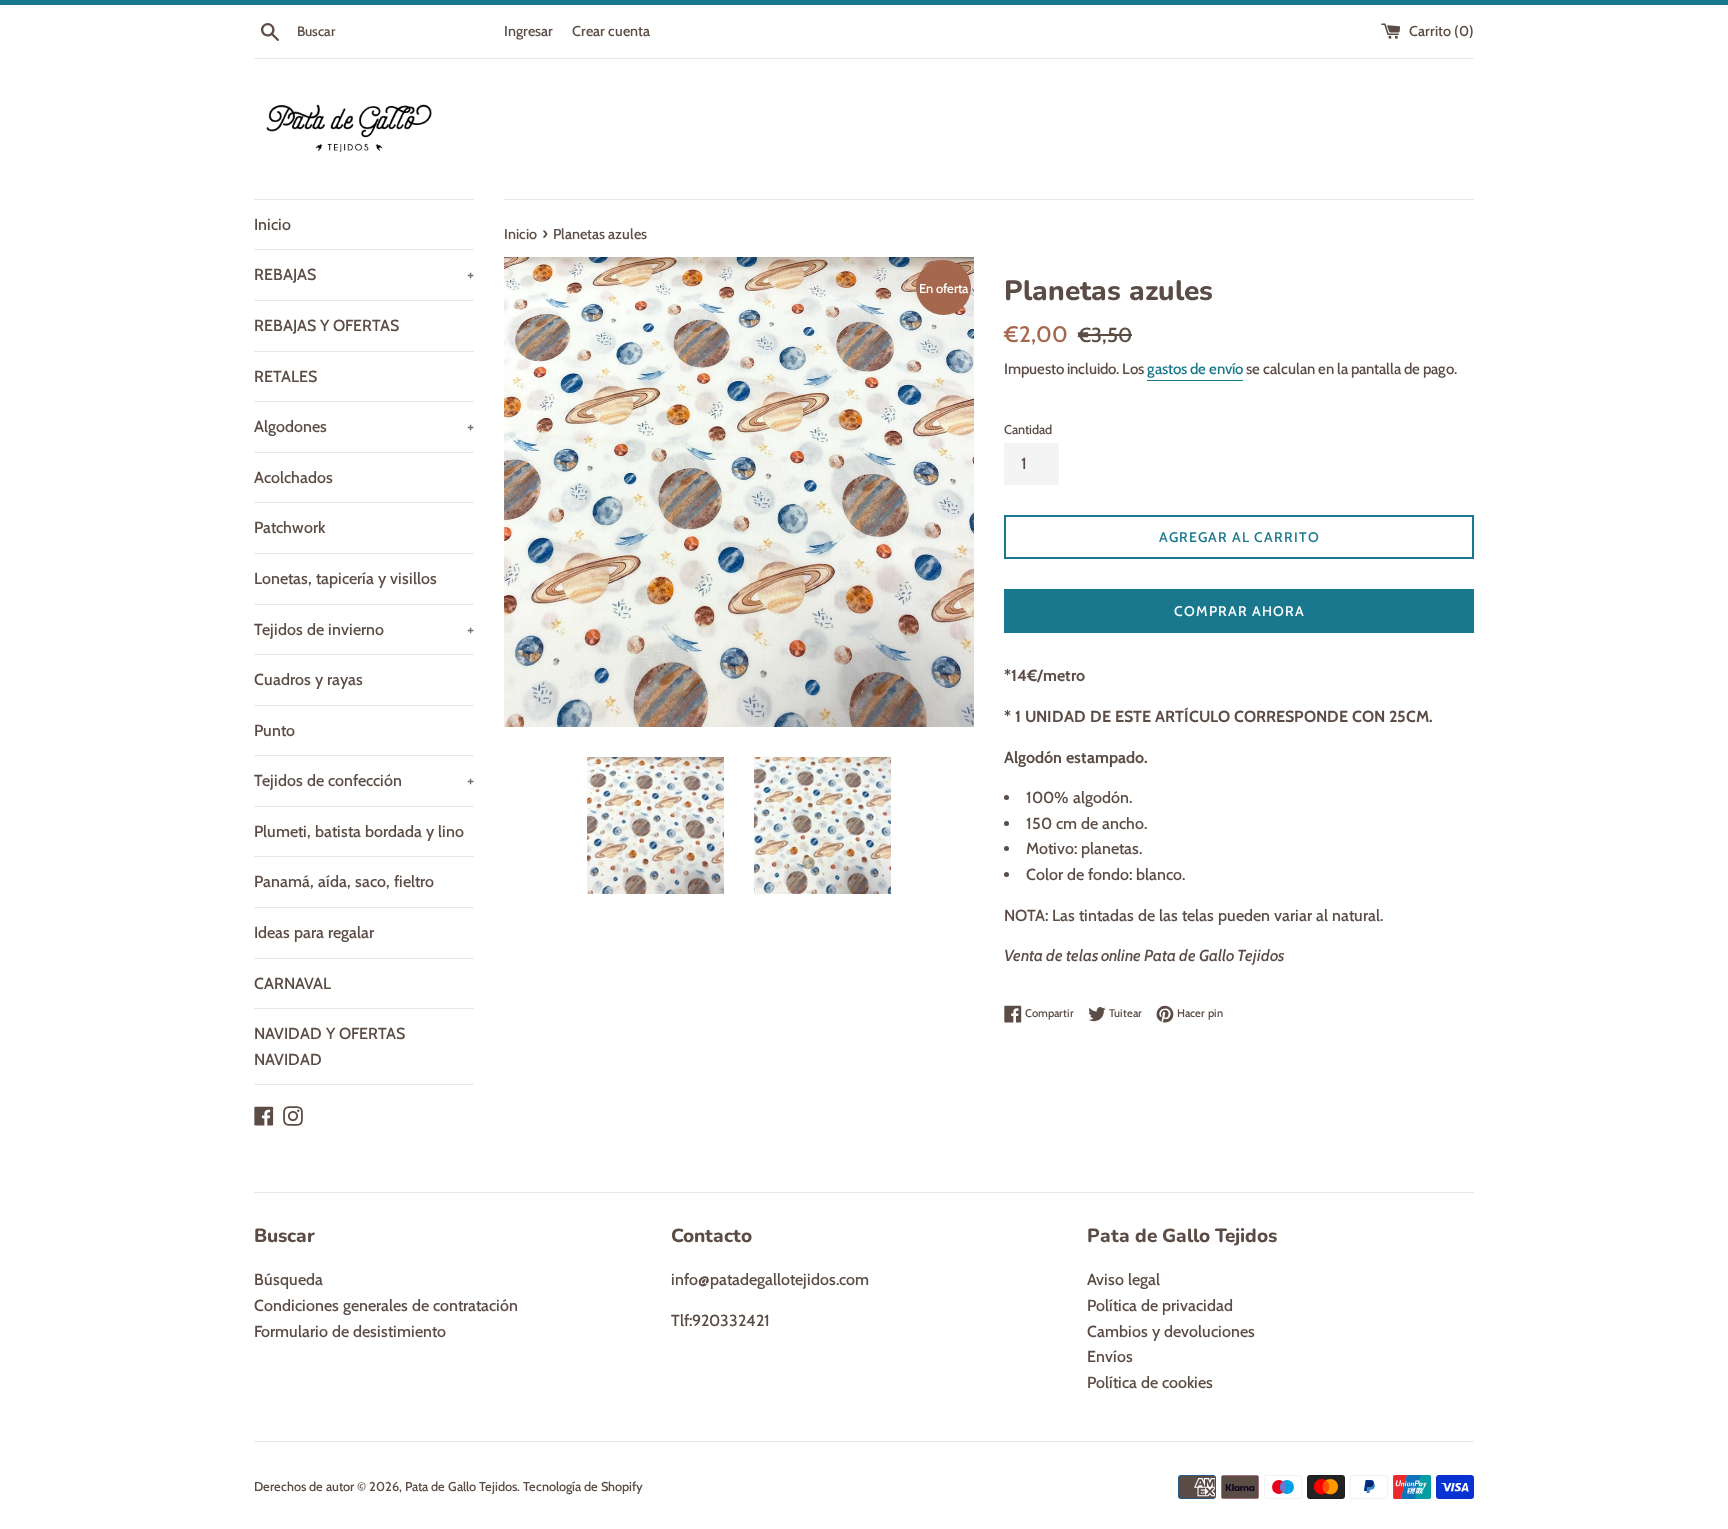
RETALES (285, 376)
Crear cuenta (611, 31)
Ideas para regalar (314, 932)
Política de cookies (1150, 1382)
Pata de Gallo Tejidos (461, 1486)
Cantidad (1028, 429)
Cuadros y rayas (308, 679)
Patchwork (289, 527)
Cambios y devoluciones (1171, 1331)
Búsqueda (288, 1279)
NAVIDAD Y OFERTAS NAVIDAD (329, 1046)
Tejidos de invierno (364, 629)
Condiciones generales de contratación (386, 1305)
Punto (274, 730)
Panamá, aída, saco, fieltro (344, 881)
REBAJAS (364, 274)
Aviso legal (1123, 1279)
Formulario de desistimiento (350, 1331)
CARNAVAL (292, 983)
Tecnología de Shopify (583, 1486)
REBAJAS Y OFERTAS (326, 325)
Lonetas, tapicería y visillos (345, 578)
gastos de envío (1195, 369)
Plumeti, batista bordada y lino (359, 831)
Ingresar (528, 31)
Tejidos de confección (364, 780)
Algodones (364, 426)
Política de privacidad (1160, 1305)
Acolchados (293, 477)
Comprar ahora (1239, 611)
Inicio (272, 224)
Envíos (1110, 1356)
